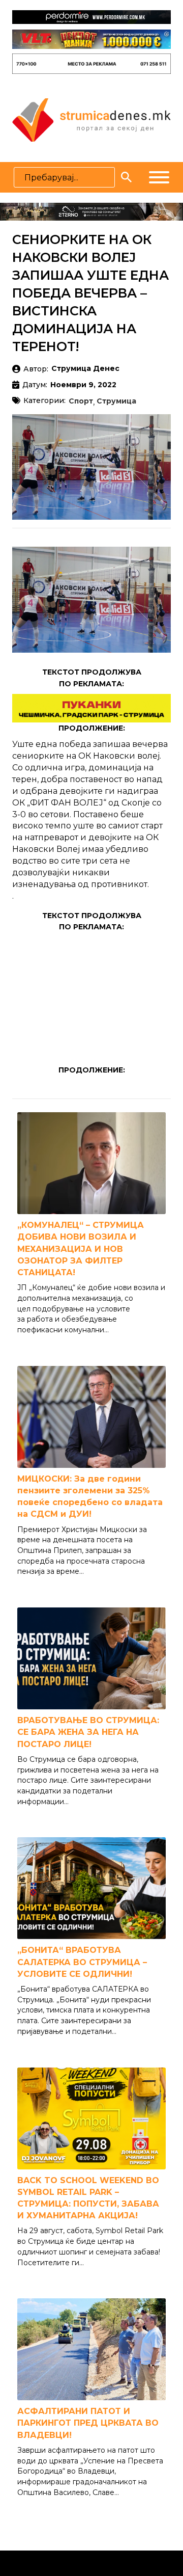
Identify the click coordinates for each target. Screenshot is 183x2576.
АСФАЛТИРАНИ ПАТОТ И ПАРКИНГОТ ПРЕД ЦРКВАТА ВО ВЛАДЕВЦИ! (88, 2423)
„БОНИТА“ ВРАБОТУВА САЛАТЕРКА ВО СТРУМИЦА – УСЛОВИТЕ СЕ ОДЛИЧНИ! (82, 1962)
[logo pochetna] (91, 119)
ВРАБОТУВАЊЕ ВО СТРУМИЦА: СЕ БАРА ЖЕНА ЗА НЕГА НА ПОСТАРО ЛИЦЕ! (88, 1732)
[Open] (159, 177)
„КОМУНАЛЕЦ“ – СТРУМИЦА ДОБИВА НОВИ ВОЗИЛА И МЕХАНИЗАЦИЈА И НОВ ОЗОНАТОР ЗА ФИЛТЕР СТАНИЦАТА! (81, 1249)
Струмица (116, 401)
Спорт (81, 401)
